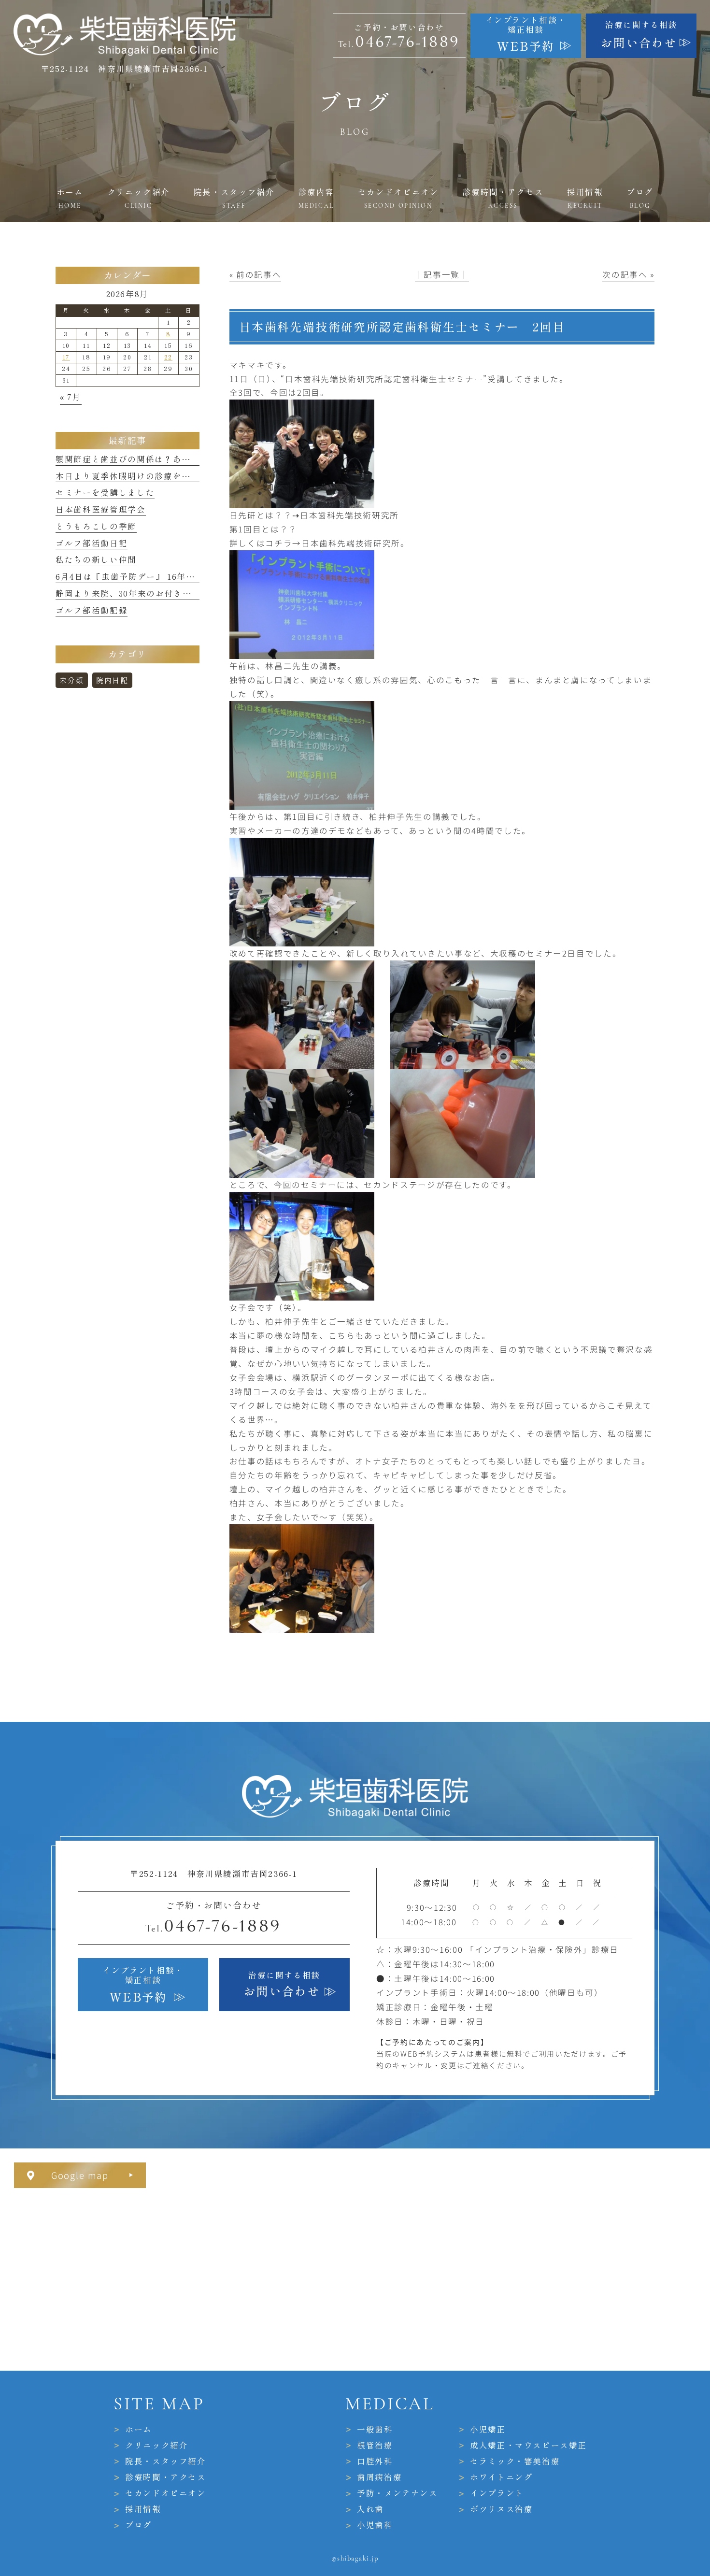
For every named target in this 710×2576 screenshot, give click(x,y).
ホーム (139, 2429)
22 (168, 357)
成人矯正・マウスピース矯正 (529, 2445)
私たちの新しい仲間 (96, 560)
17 (66, 357)
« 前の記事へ (256, 274)
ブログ (139, 2525)
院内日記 (112, 680)
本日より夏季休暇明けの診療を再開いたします (150, 476)
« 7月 (71, 397)
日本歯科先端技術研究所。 (355, 543)
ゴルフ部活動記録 (92, 610)
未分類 (71, 680)
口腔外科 (375, 2461)
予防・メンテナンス (398, 2493)
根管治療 (375, 2445)
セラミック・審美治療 (515, 2461)
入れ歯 (370, 2509)
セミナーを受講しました (105, 493)
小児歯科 (375, 2525)
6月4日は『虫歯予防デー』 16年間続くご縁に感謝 (157, 577)
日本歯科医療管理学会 (101, 509)
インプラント (497, 2493)
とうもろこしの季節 (96, 526)
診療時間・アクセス (166, 2477)
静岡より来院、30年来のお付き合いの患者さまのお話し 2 (172, 594)
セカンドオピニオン (166, 2493)
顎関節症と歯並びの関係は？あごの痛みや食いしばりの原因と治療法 (195, 459)
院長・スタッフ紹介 (166, 2461)
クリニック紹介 (157, 2445)
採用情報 (143, 2509)
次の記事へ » (628, 274)
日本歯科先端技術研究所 (349, 515)
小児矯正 (488, 2429)
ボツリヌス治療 (502, 2509)
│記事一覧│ (442, 274)
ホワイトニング (502, 2477)
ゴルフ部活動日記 (92, 543)
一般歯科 (375, 2429)
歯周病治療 (379, 2477)
